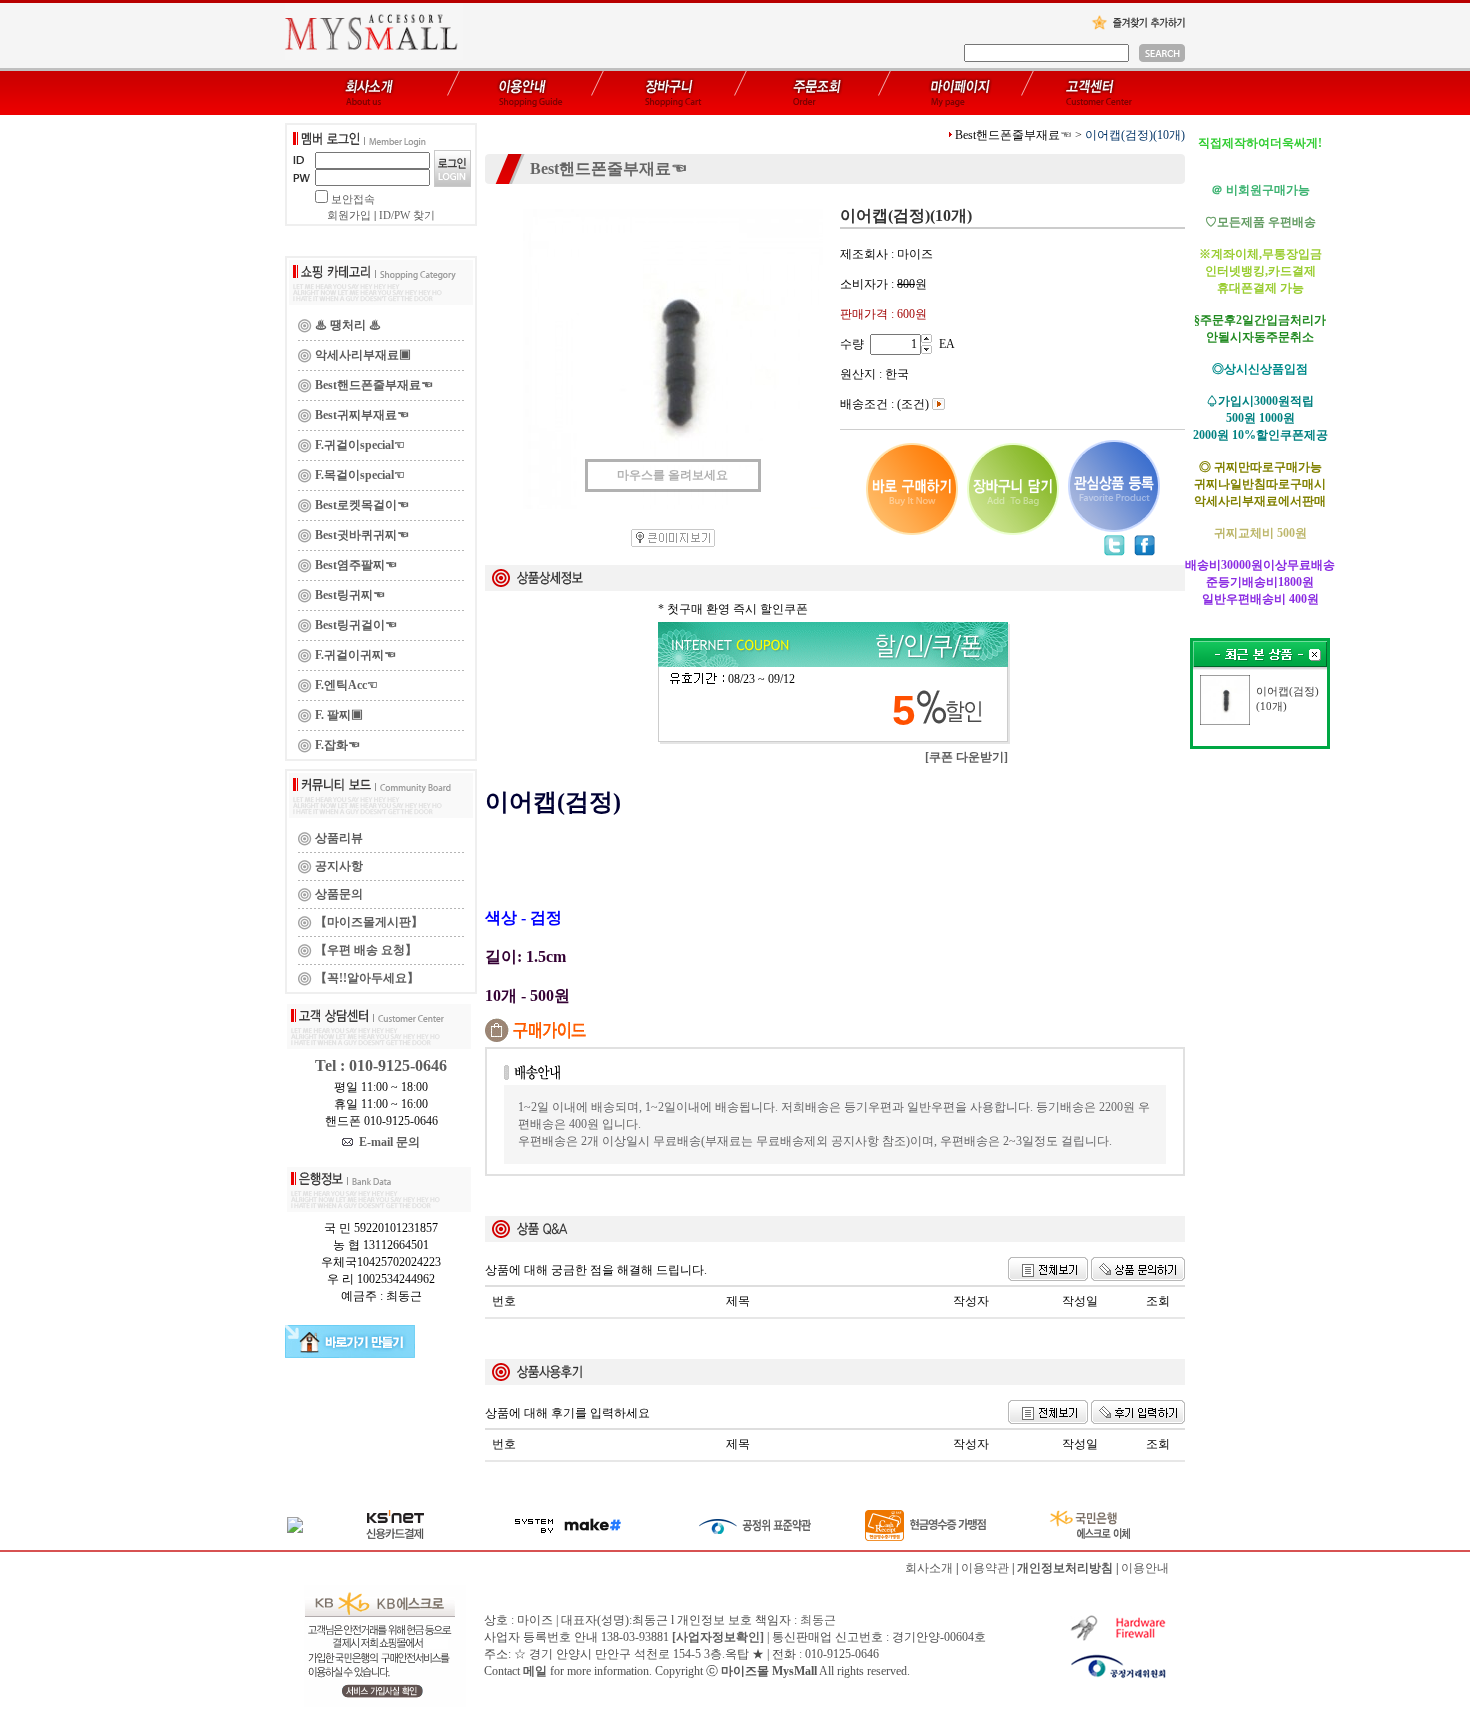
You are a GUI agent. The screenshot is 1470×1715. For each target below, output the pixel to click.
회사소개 (929, 1568)
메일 (535, 1671)
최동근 (818, 1620)
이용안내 (1145, 1568)
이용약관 (985, 1568)
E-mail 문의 (386, 1142)
